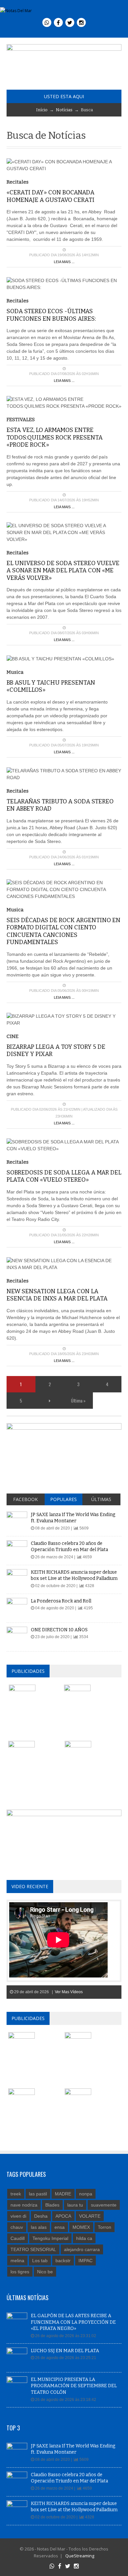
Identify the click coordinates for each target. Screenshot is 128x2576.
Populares (64, 1499)
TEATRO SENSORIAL (33, 2249)
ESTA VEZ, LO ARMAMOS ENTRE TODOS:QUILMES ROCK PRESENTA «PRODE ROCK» (55, 437)
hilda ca (84, 2238)
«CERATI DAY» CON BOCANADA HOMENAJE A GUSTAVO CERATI (51, 196)
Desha (41, 2216)
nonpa (86, 2194)
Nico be (45, 2272)
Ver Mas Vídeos (69, 1992)
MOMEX (81, 2227)
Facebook (25, 1499)
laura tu (75, 2205)
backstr (63, 2261)
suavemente (104, 2205)
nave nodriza (24, 2205)
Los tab (40, 2261)
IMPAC (85, 2261)
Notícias (64, 110)
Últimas (101, 1499)
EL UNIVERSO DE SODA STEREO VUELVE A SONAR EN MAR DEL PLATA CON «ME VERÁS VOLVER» (63, 571)
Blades (52, 2205)
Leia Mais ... (64, 262)
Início (42, 110)
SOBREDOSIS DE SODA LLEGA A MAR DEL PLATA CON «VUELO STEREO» (64, 1176)
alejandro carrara (82, 2249)
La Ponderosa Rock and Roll (61, 1601)
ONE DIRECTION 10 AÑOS (59, 1630)
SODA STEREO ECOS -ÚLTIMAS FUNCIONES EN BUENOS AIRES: (51, 315)
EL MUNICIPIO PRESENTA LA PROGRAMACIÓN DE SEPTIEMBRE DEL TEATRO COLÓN (74, 2386)
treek (16, 2194)
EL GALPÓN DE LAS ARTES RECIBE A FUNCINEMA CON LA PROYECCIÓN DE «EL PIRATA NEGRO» (73, 2322)
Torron (105, 2227)
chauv (17, 2227)
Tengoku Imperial (50, 2238)
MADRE (63, 2194)
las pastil (38, 2194)
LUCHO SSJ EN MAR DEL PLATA (65, 2351)
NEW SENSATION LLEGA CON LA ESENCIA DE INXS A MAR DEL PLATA (57, 1295)
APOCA (63, 2216)
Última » (78, 1400)
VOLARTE (90, 2216)
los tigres (20, 2272)
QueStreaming (79, 2556)
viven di (18, 2216)
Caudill (18, 2238)
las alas (39, 2227)
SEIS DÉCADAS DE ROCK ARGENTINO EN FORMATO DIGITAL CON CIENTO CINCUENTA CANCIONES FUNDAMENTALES (64, 931)
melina (17, 2261)
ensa (60, 2227)
